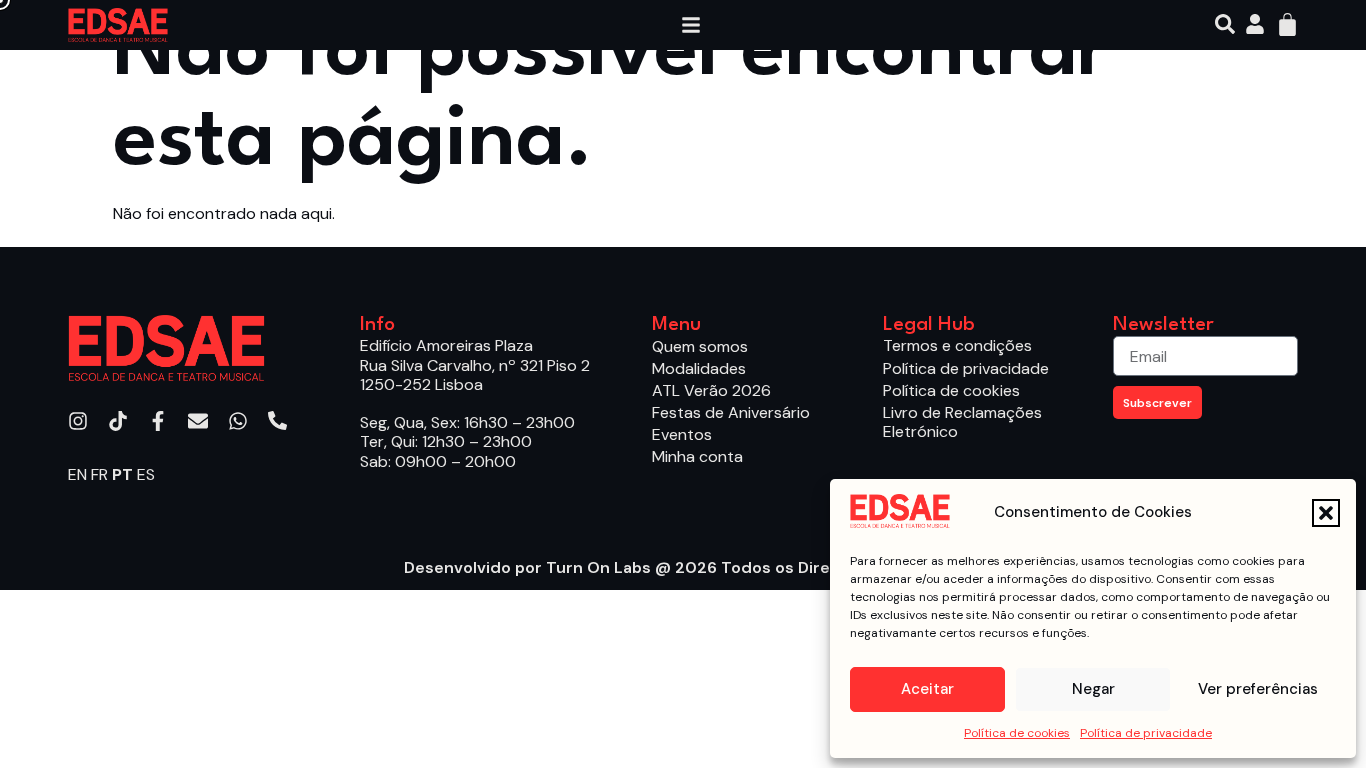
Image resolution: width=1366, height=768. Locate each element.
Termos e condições (957, 345)
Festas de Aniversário (731, 412)
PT (122, 474)
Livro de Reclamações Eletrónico (962, 422)
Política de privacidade (1146, 733)
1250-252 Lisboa (421, 384)
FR (99, 474)
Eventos (682, 434)
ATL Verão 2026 (711, 390)
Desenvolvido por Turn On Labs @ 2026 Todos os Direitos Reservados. (683, 567)
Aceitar (927, 689)
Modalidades (699, 368)
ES (146, 474)
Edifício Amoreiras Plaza (446, 345)
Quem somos (700, 346)
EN (77, 474)
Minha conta (697, 456)
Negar (1093, 689)
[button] (1326, 513)
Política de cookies (1017, 733)
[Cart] (1287, 24)
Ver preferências (1258, 689)
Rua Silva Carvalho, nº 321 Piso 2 (475, 365)
